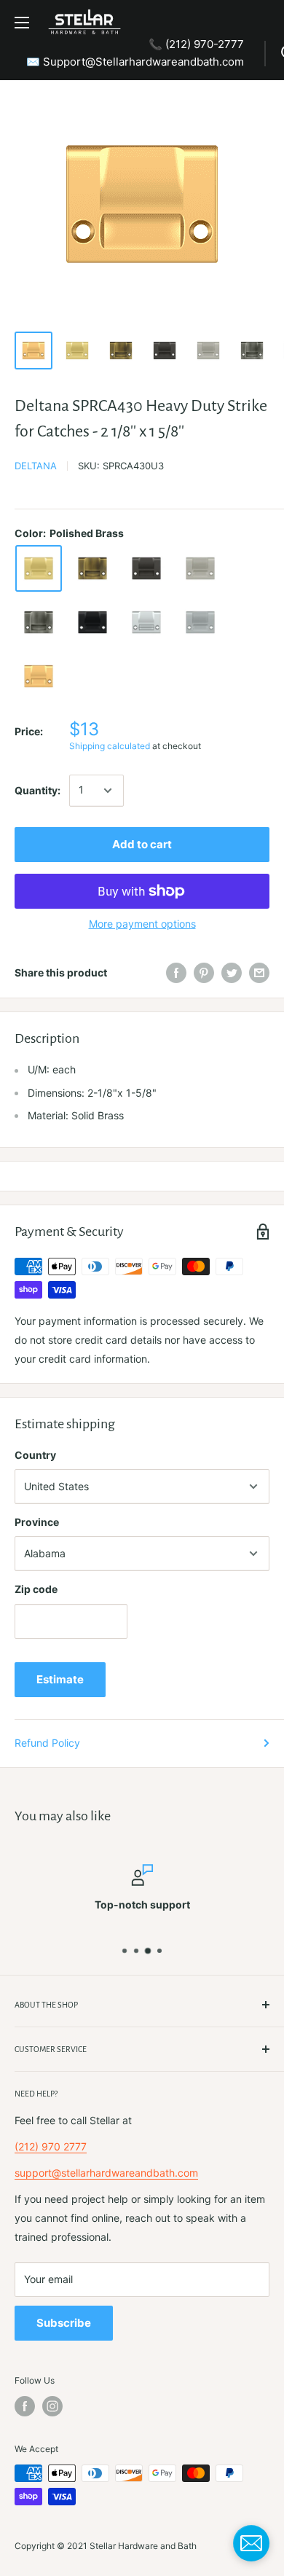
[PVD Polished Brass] (39, 676)
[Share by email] (259, 973)
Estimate (60, 1679)
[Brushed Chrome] (200, 622)
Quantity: (38, 790)
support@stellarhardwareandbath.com (106, 2173)
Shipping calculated (110, 746)
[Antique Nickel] (39, 622)
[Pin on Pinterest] (204, 973)
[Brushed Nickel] (200, 568)
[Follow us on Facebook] (25, 2406)
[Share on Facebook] (176, 973)
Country (35, 1455)
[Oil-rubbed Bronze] (146, 568)
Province (37, 1522)
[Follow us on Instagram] (52, 2406)
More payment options (142, 924)
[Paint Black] (92, 622)
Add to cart (142, 844)
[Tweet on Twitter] (232, 973)
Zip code (36, 1589)
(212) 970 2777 (51, 2146)
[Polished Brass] (39, 568)
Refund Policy (47, 1743)
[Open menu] (22, 23)
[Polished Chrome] (146, 622)
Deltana (36, 466)
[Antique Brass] (92, 568)
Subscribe (64, 2323)
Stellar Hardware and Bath (143, 2546)
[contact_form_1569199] (251, 2543)
